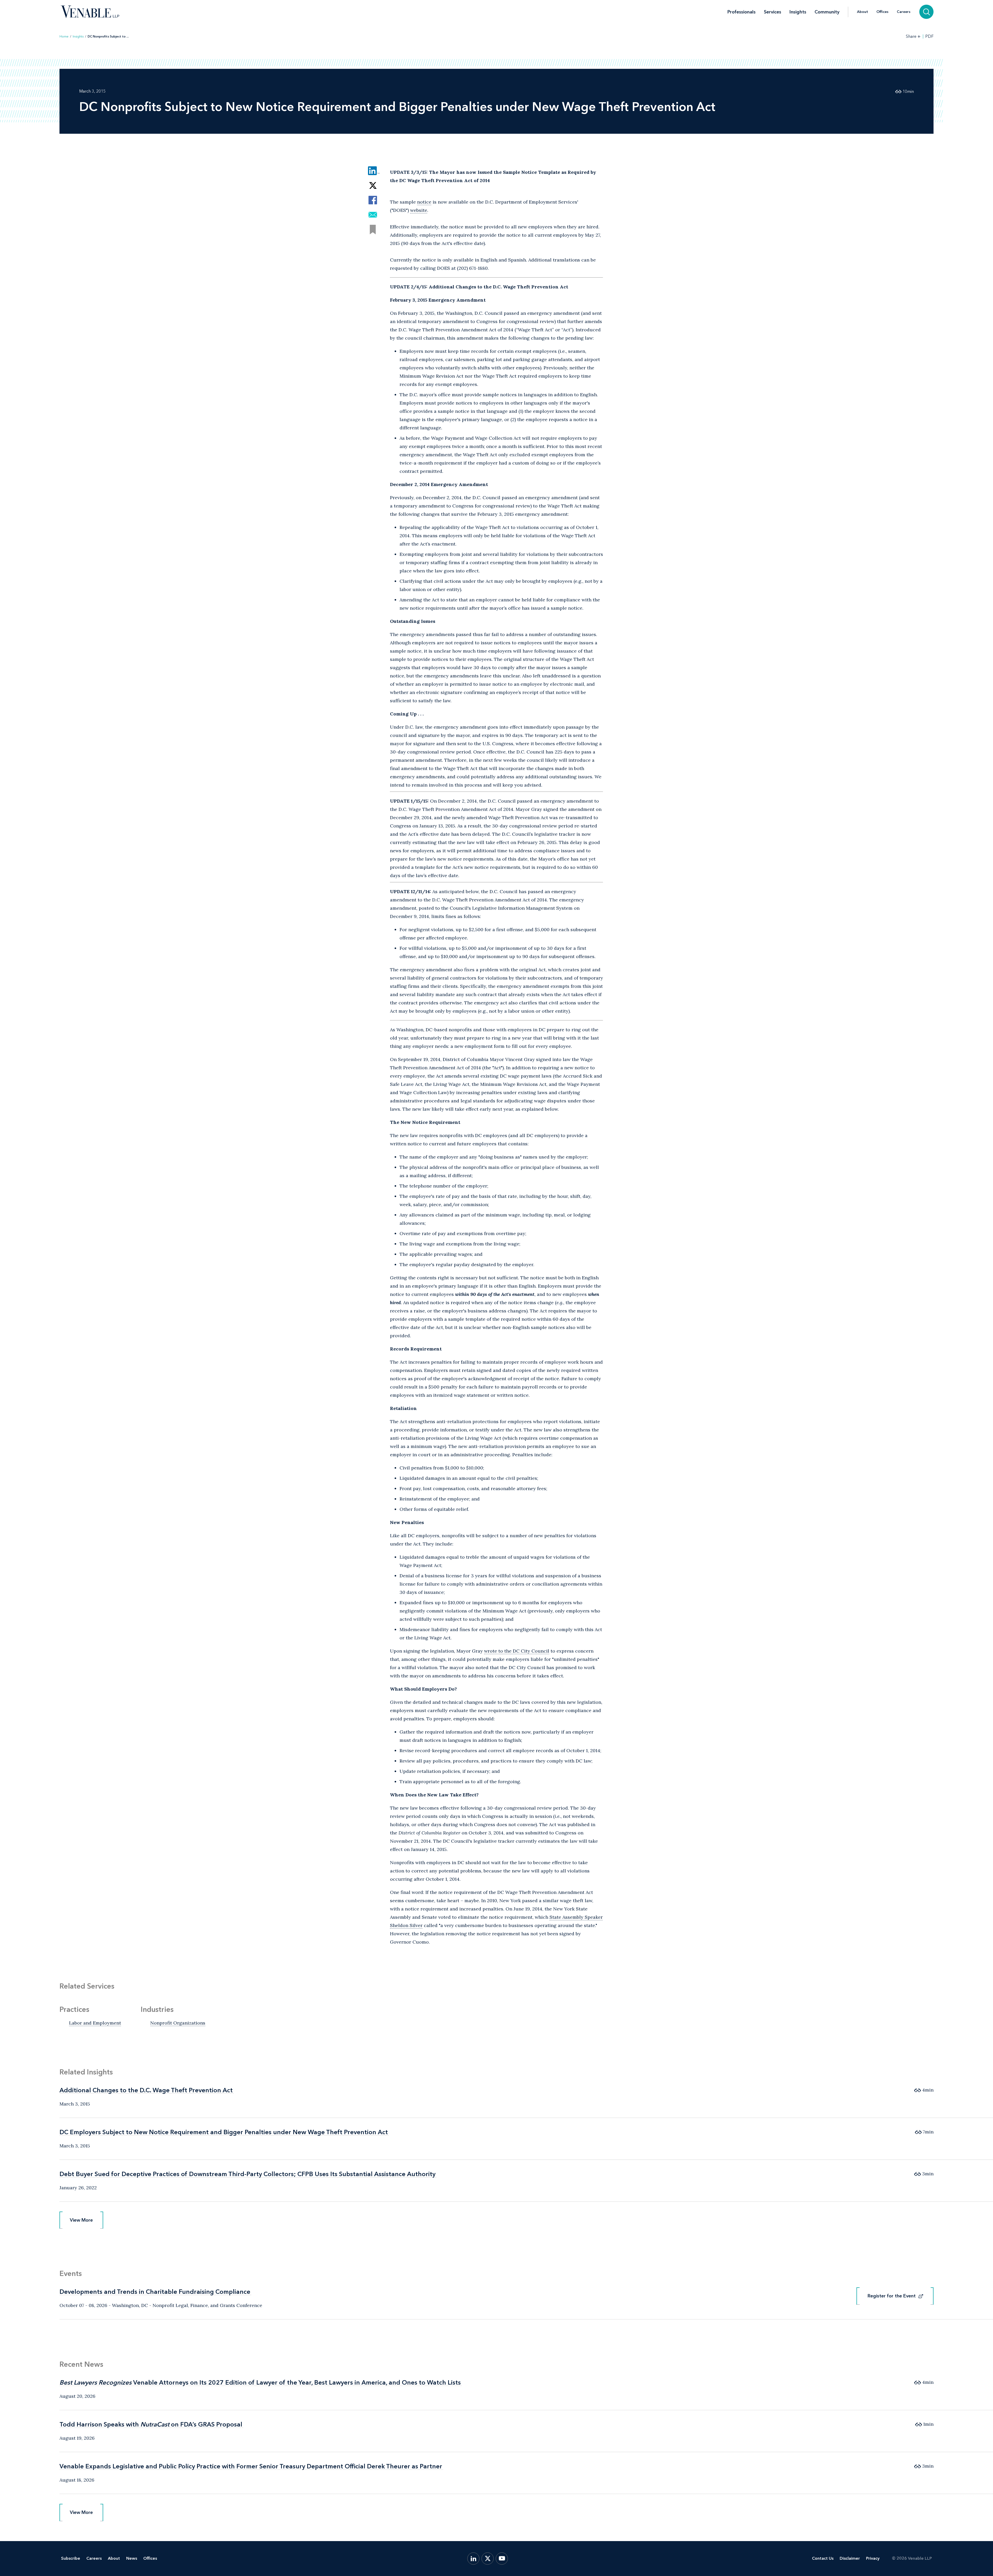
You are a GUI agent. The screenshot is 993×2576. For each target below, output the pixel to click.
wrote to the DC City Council (517, 1651)
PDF (929, 36)
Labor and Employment (95, 2023)
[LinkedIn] (473, 2559)
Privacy (873, 2558)
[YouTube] (502, 2559)
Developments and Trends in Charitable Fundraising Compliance (155, 2292)
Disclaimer (850, 2558)
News (132, 2558)
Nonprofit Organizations (178, 2023)
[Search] (926, 12)
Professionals (742, 12)
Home (64, 36)
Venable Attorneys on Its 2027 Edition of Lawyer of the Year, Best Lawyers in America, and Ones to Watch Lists (260, 2382)
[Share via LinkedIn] (373, 171)
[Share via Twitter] (373, 185)
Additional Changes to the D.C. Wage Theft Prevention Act (146, 2090)
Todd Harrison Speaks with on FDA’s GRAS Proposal (151, 2424)
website (419, 210)
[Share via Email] (373, 215)
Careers (904, 12)
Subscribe (71, 2558)
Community (827, 12)
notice (424, 202)
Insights (798, 12)
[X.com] (488, 2559)
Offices (882, 12)
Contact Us (823, 2558)
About (863, 12)
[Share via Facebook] (373, 200)
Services (773, 12)
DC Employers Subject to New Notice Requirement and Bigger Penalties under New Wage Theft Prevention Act (224, 2132)
